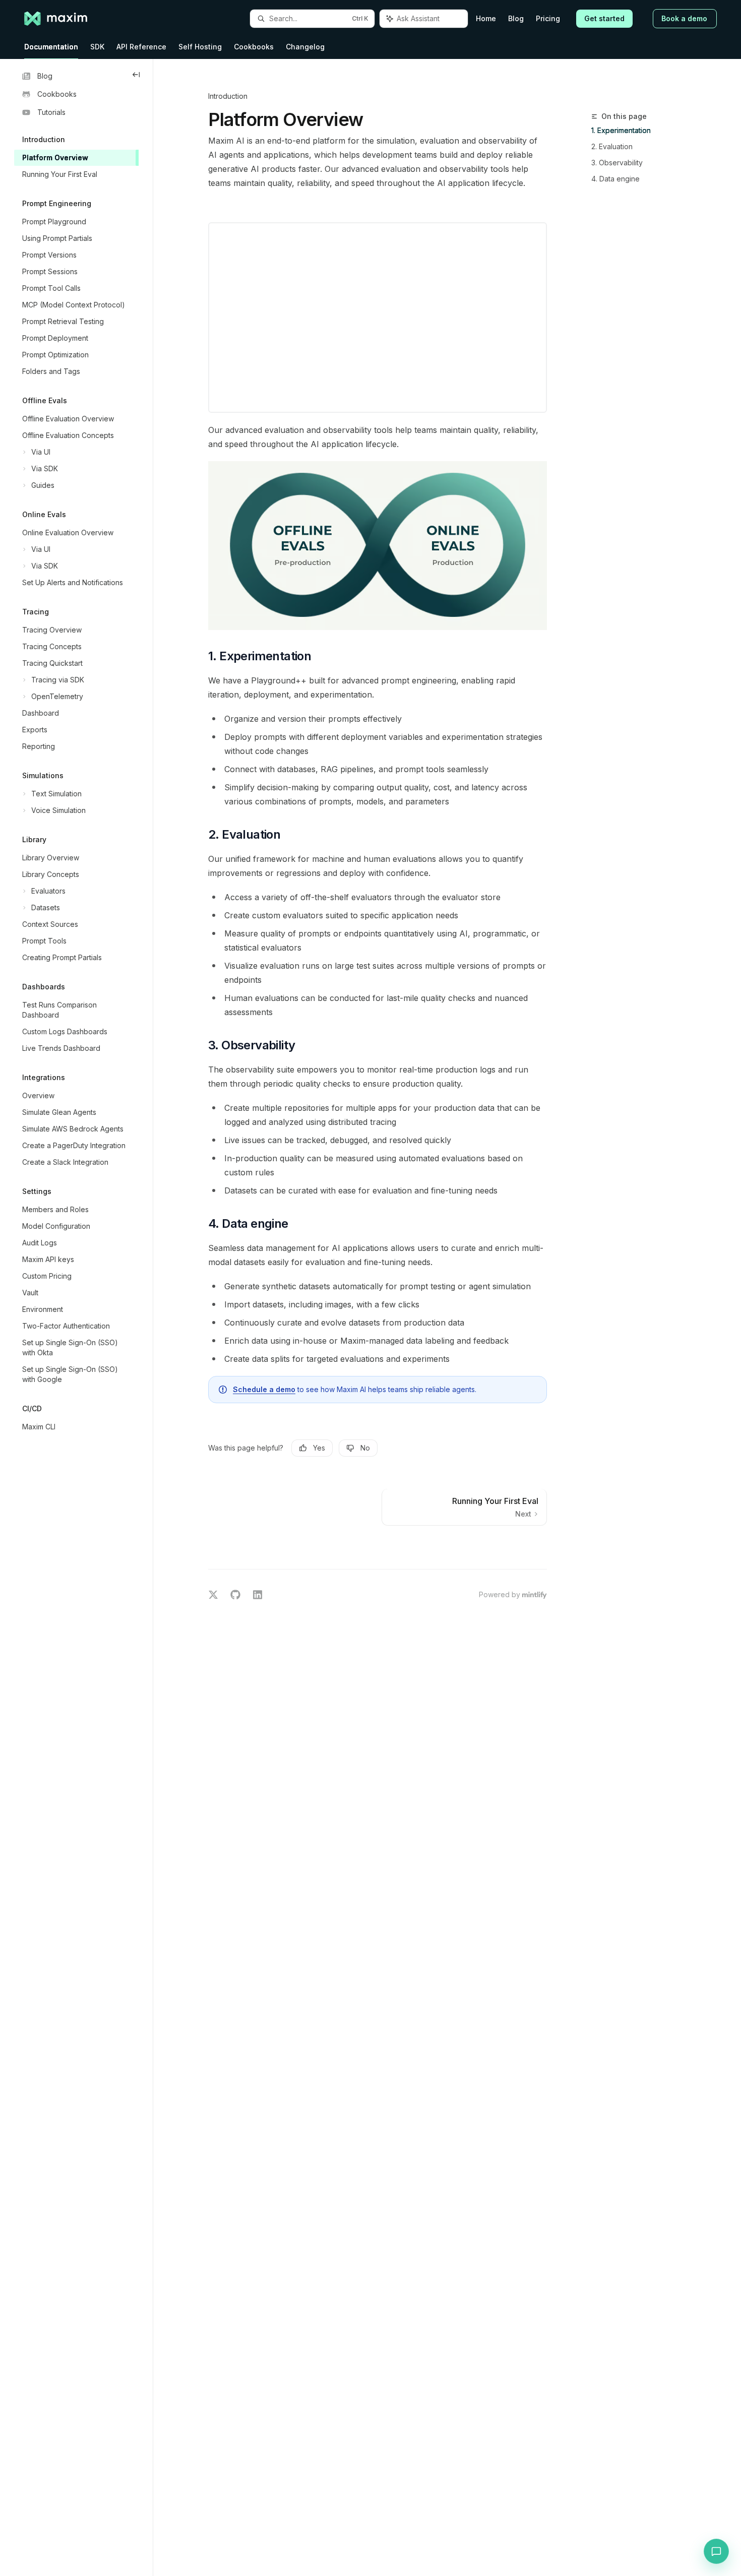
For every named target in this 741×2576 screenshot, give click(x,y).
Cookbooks (254, 47)
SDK (97, 47)
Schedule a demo (264, 1389)
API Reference (141, 47)
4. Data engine (615, 179)
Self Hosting (200, 47)
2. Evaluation (612, 146)
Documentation (51, 47)
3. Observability (617, 163)
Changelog (305, 47)
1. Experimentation (621, 130)
